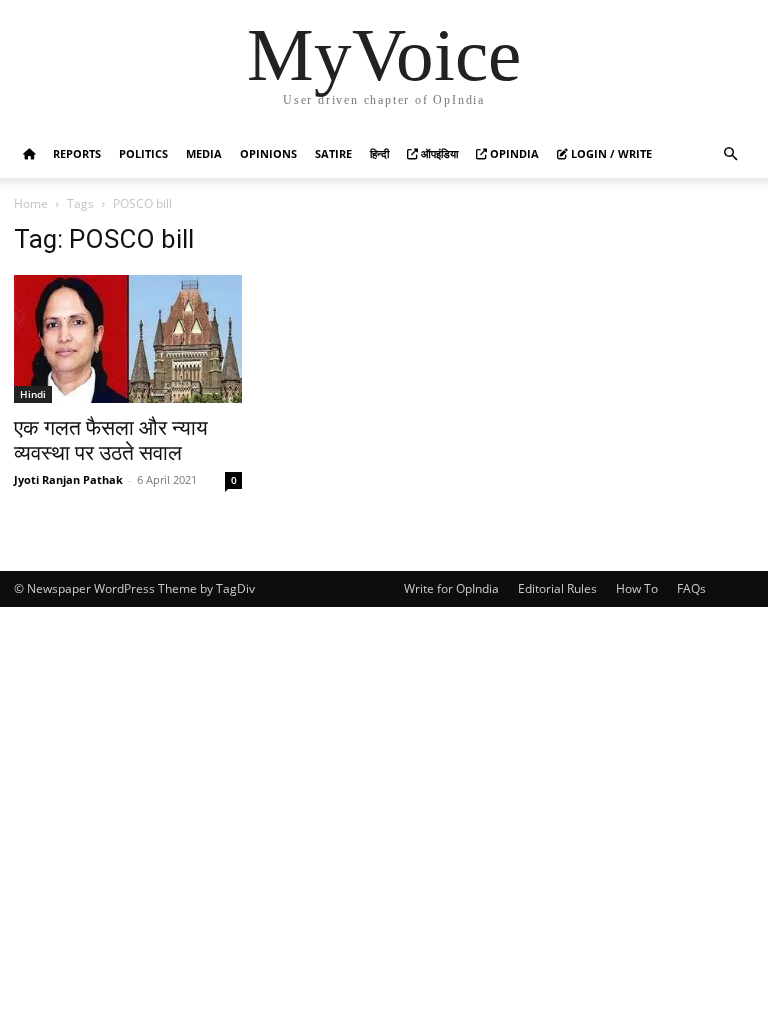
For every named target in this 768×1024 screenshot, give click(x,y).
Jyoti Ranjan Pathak (68, 479)
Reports (77, 153)
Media (204, 153)
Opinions (268, 153)
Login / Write (610, 153)
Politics (143, 153)
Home (31, 203)
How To (637, 588)
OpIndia (513, 153)
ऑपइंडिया (438, 153)
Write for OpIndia (451, 588)
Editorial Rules (557, 588)
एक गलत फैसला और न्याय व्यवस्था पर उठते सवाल (111, 440)
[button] (730, 154)
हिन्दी (379, 153)
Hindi (33, 394)
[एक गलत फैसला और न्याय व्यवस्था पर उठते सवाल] (128, 339)
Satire (333, 153)
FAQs (691, 588)
